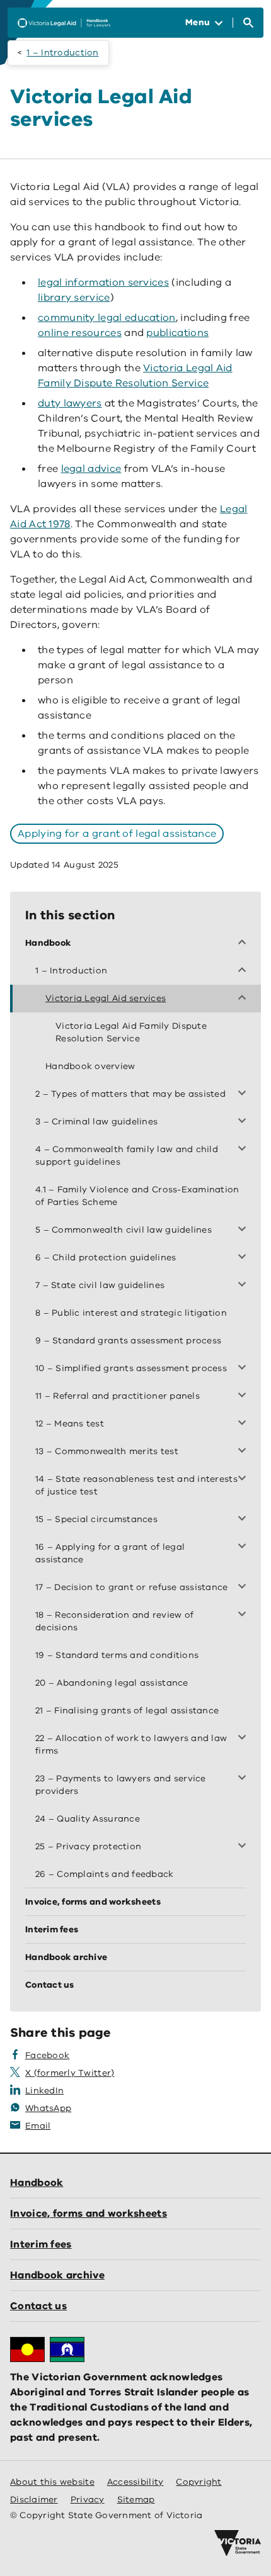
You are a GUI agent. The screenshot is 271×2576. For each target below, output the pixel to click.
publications (177, 333)
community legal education (107, 318)
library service (74, 298)
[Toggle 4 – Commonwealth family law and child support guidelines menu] (245, 1150)
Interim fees (41, 2244)
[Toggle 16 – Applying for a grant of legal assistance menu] (245, 1547)
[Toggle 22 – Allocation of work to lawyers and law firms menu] (245, 1739)
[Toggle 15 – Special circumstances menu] (245, 1520)
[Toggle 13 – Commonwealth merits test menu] (245, 1452)
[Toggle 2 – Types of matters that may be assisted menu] (245, 1094)
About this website (52, 2482)
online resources (80, 333)
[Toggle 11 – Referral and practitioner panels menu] (245, 1396)
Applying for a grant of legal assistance (117, 834)
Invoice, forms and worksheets (89, 2214)
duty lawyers (70, 403)
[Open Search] (248, 23)
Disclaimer (34, 2500)
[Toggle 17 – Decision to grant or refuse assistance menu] (245, 1588)
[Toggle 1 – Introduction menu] (245, 971)
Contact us (38, 2306)
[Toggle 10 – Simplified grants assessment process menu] (245, 1369)
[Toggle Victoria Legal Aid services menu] (245, 999)
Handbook (37, 2183)
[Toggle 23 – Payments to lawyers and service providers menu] (245, 1779)
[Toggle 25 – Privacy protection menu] (245, 1847)
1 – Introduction (62, 53)
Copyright (199, 2482)
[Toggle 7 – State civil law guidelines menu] (245, 1285)
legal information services (103, 283)
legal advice (91, 469)
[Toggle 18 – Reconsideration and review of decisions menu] (245, 1615)
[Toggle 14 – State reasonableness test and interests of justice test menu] (245, 1479)
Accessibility (135, 2482)
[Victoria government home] (238, 2543)
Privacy (88, 2500)
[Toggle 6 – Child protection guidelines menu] (245, 1258)
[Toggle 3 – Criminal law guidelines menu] (245, 1122)
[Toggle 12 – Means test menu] (245, 1424)
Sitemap (136, 2500)
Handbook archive (57, 2275)
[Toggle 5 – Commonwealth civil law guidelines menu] (245, 1230)
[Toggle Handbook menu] (245, 943)
